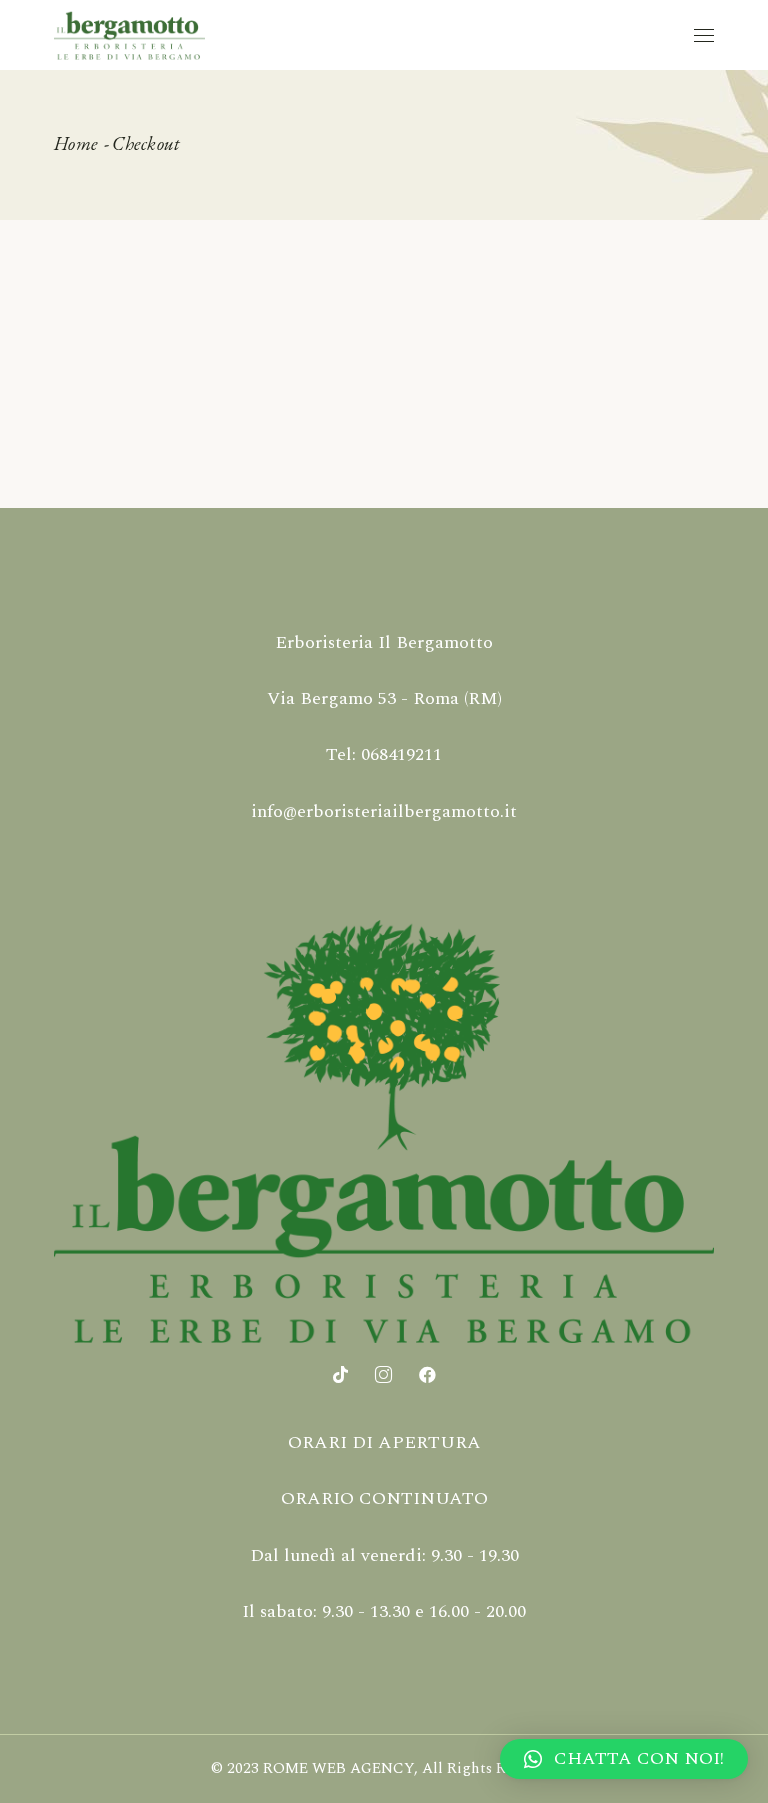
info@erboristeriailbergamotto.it (384, 811)
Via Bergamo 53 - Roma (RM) (384, 698)
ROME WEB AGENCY (338, 1768)
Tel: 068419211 (384, 754)
